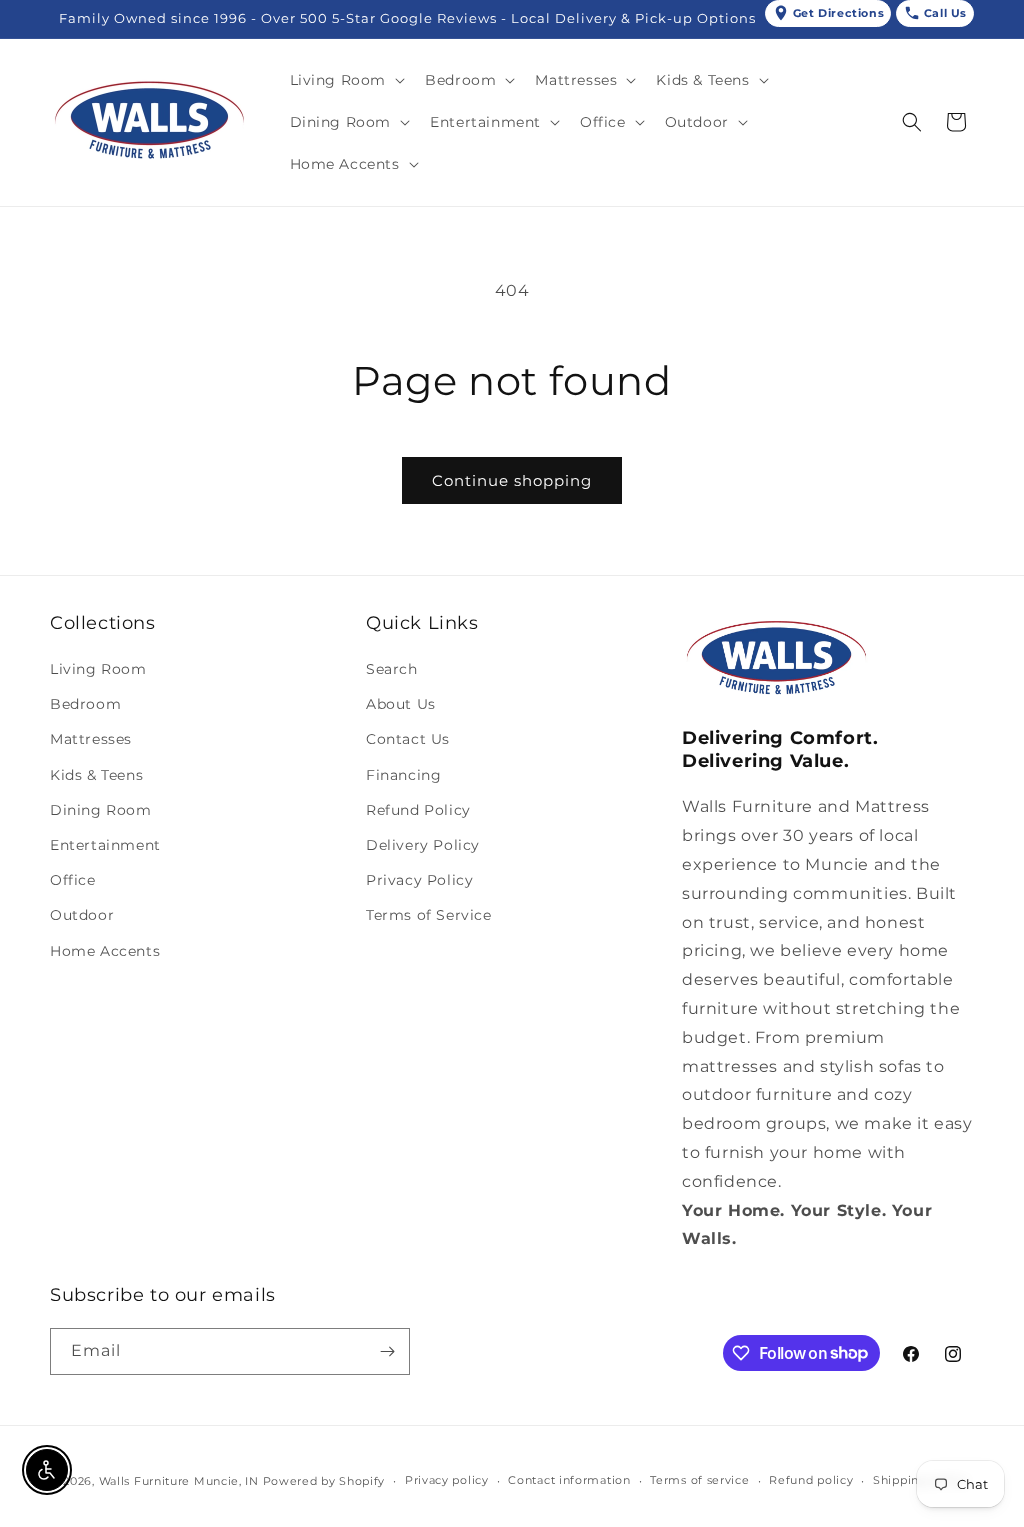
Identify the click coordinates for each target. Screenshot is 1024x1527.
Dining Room (101, 810)
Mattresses (91, 739)
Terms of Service (429, 915)
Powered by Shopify (324, 1481)
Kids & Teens (96, 775)
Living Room (98, 669)
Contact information (569, 1480)
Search (392, 669)
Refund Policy (418, 810)
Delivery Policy (423, 845)
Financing (403, 775)
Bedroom (85, 704)
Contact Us (408, 739)
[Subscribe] (387, 1351)
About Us (401, 704)
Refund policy (811, 1480)
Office (73, 880)
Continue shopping (512, 480)
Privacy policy (447, 1480)
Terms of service (699, 1480)
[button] (346, 80)
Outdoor (82, 915)
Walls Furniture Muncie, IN (179, 1481)
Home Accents (105, 951)
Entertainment (105, 845)
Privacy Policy (419, 880)
